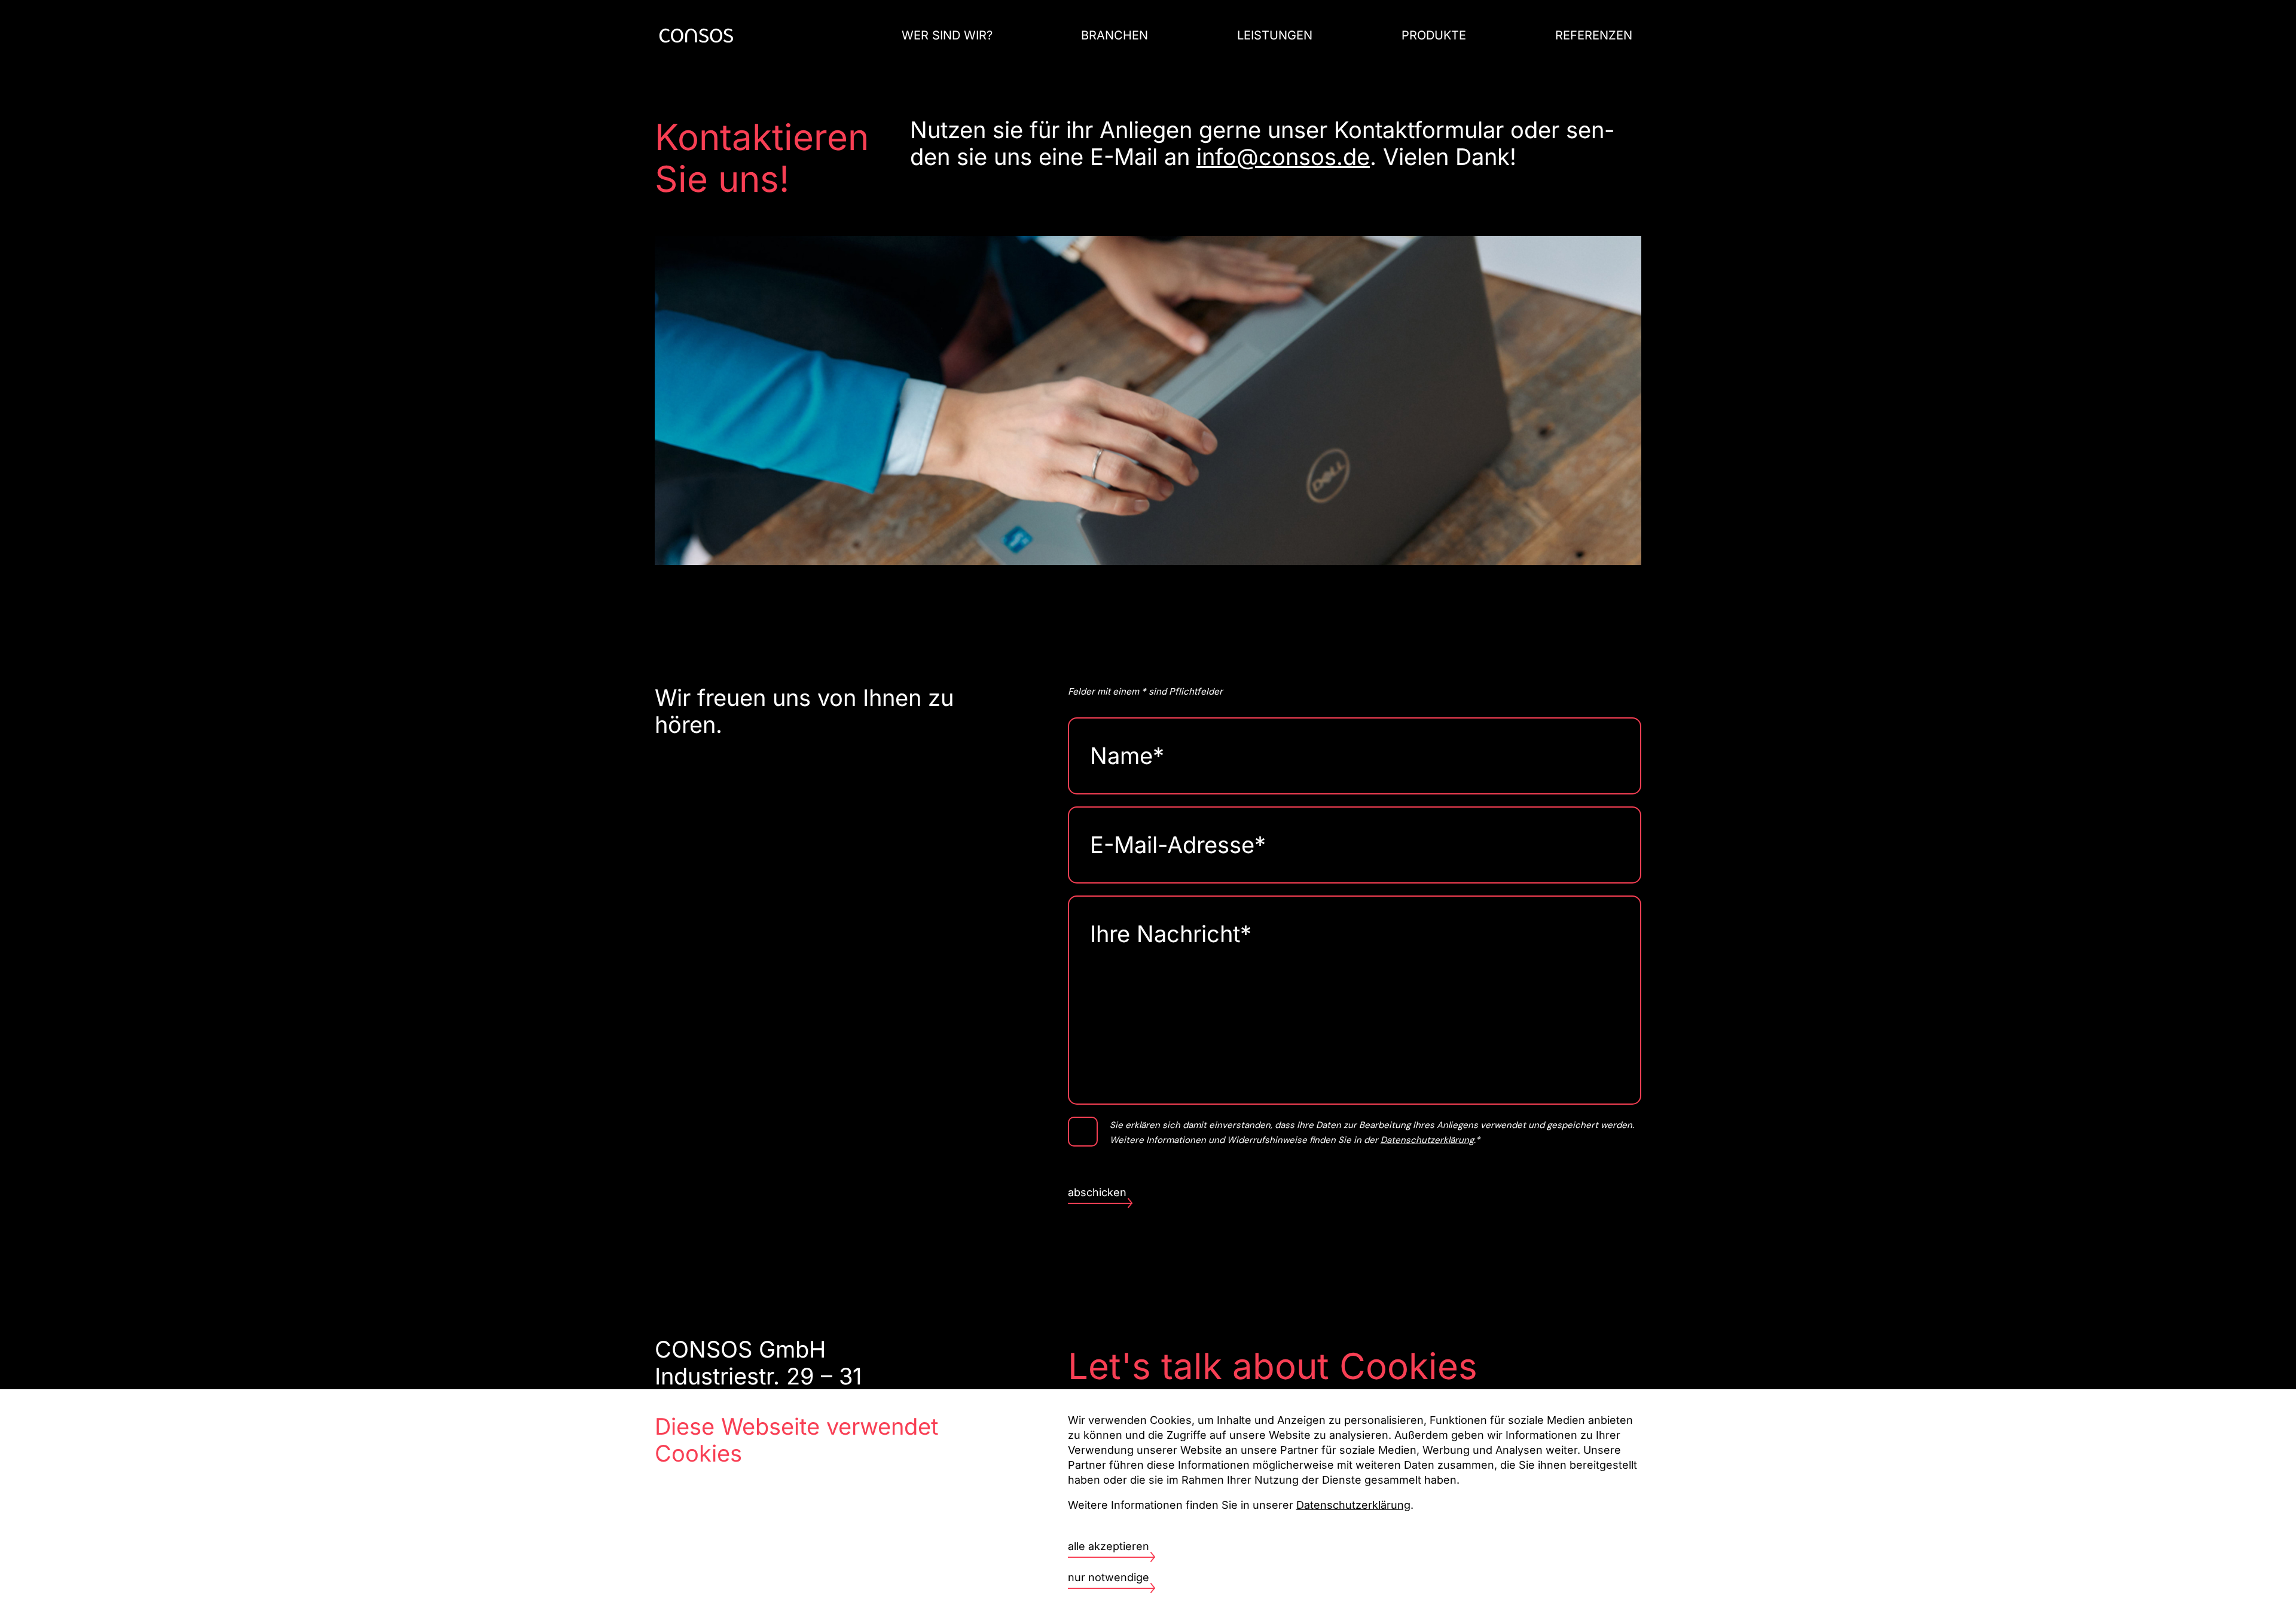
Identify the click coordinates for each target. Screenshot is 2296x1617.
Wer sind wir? (947, 35)
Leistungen (1275, 35)
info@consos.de (1283, 157)
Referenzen (1594, 35)
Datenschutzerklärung (1427, 1140)
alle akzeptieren (1109, 1546)
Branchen (1115, 35)
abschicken (1097, 1192)
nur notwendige (1109, 1577)
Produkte (1434, 35)
